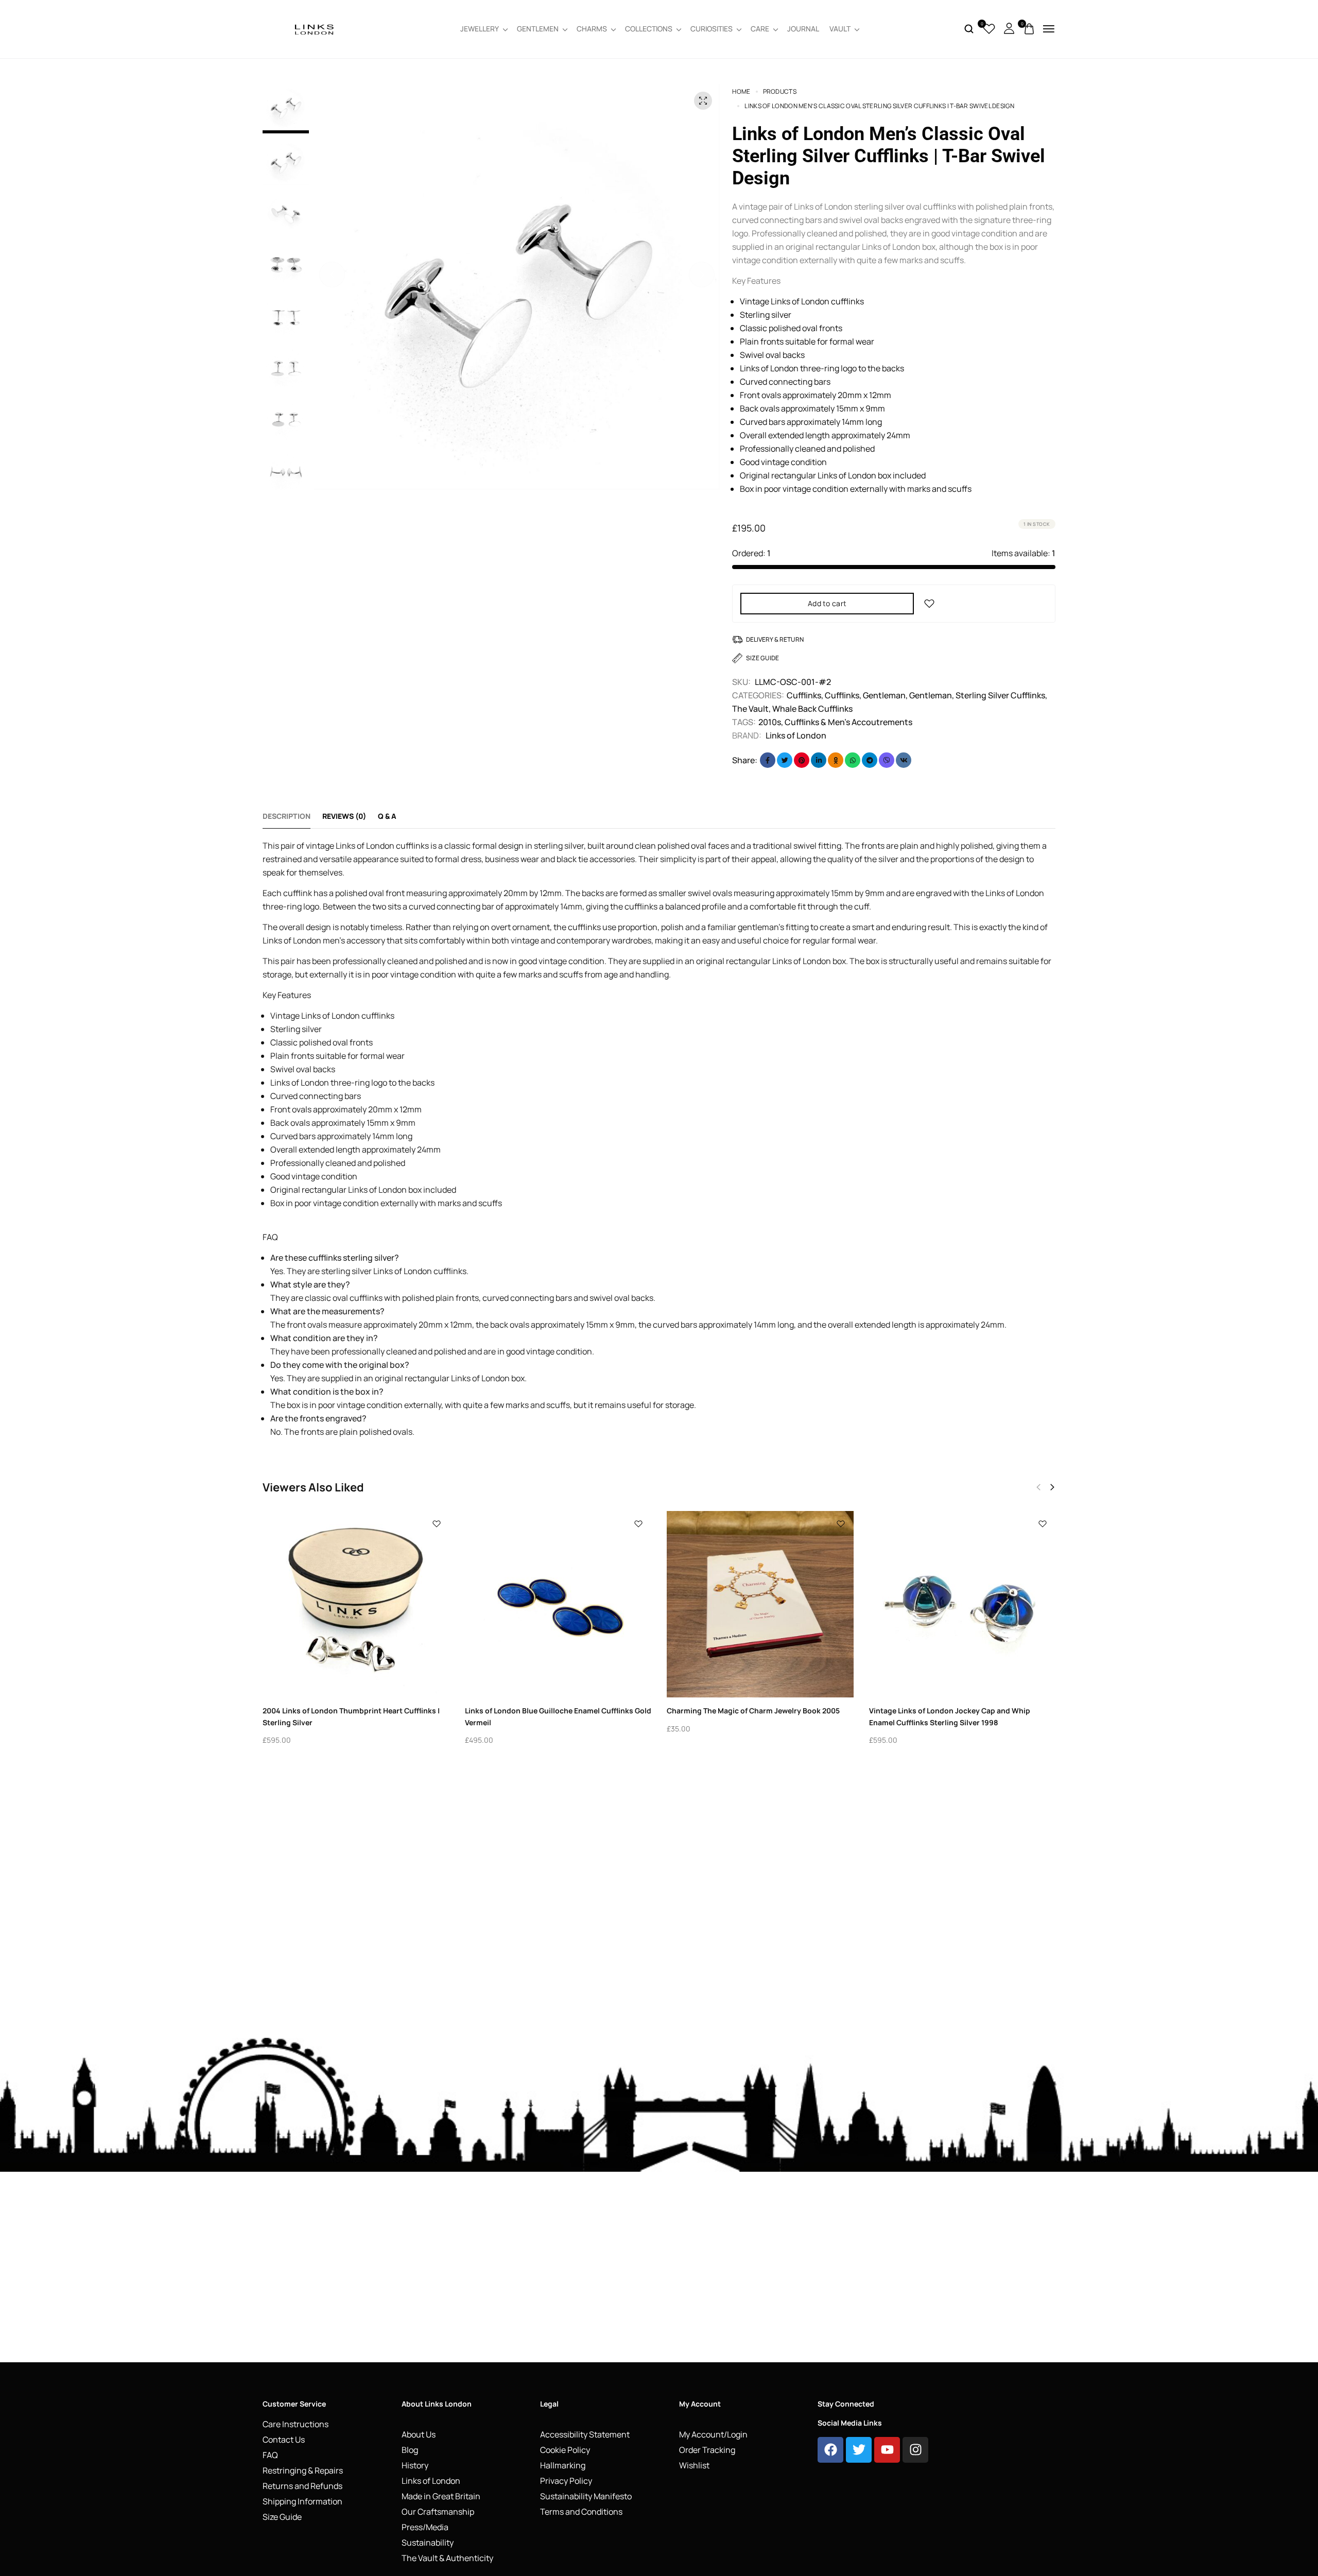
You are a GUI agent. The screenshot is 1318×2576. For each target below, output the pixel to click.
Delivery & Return (775, 639)
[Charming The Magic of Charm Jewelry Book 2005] (760, 1604)
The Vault (750, 709)
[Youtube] (887, 2450)
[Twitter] (859, 2450)
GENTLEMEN (538, 29)
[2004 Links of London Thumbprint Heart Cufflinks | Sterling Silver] (356, 1604)
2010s (770, 722)
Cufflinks (804, 695)
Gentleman (884, 695)
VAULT (840, 29)
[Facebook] (830, 2450)
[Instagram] (915, 2450)
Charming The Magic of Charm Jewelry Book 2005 (753, 1711)
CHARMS (592, 29)
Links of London (796, 735)
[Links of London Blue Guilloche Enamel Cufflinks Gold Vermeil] (558, 1604)
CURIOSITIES (712, 29)
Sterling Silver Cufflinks (1000, 695)
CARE (760, 29)
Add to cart (827, 603)
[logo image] (314, 28)
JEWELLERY (480, 29)
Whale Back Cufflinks (812, 709)
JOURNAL (803, 29)
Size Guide (762, 658)
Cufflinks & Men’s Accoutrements (848, 722)
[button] (332, 274)
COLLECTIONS (649, 29)
